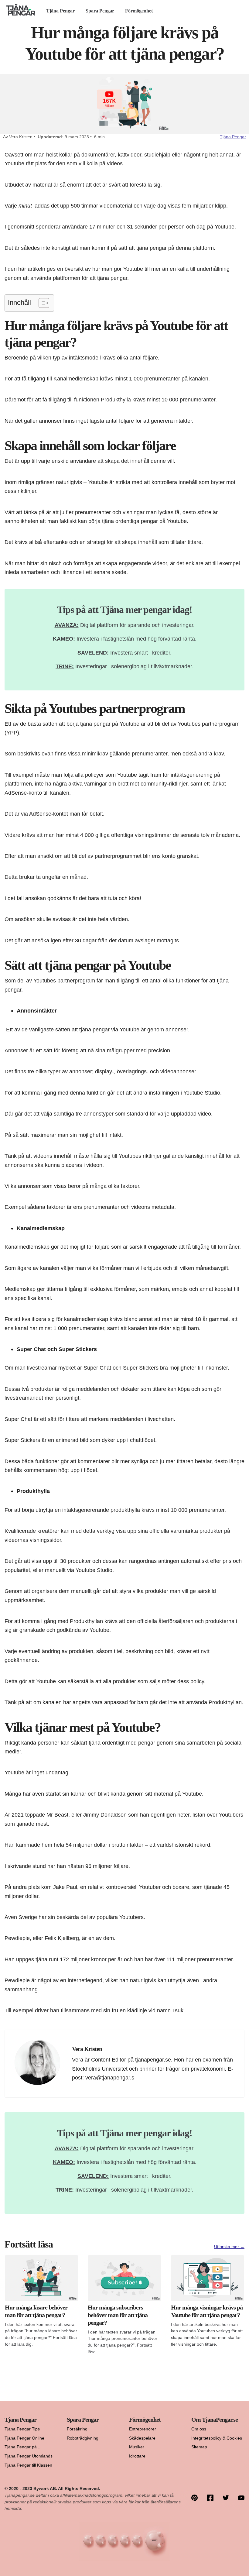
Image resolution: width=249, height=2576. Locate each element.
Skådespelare (142, 2438)
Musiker (137, 2447)
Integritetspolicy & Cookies (217, 2438)
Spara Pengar (100, 11)
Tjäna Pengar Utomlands (29, 2456)
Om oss (199, 2429)
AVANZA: (67, 625)
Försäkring (77, 2429)
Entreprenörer (143, 2429)
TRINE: (65, 666)
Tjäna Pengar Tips (22, 2429)
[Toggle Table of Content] (41, 303)
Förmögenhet (139, 11)
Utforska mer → (229, 2247)
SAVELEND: (93, 653)
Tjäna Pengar (60, 11)
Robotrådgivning (83, 2438)
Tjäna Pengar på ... (23, 2447)
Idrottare (137, 2456)
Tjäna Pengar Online (24, 2438)
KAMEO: (64, 639)
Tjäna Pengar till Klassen (28, 2465)
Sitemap (199, 2447)
